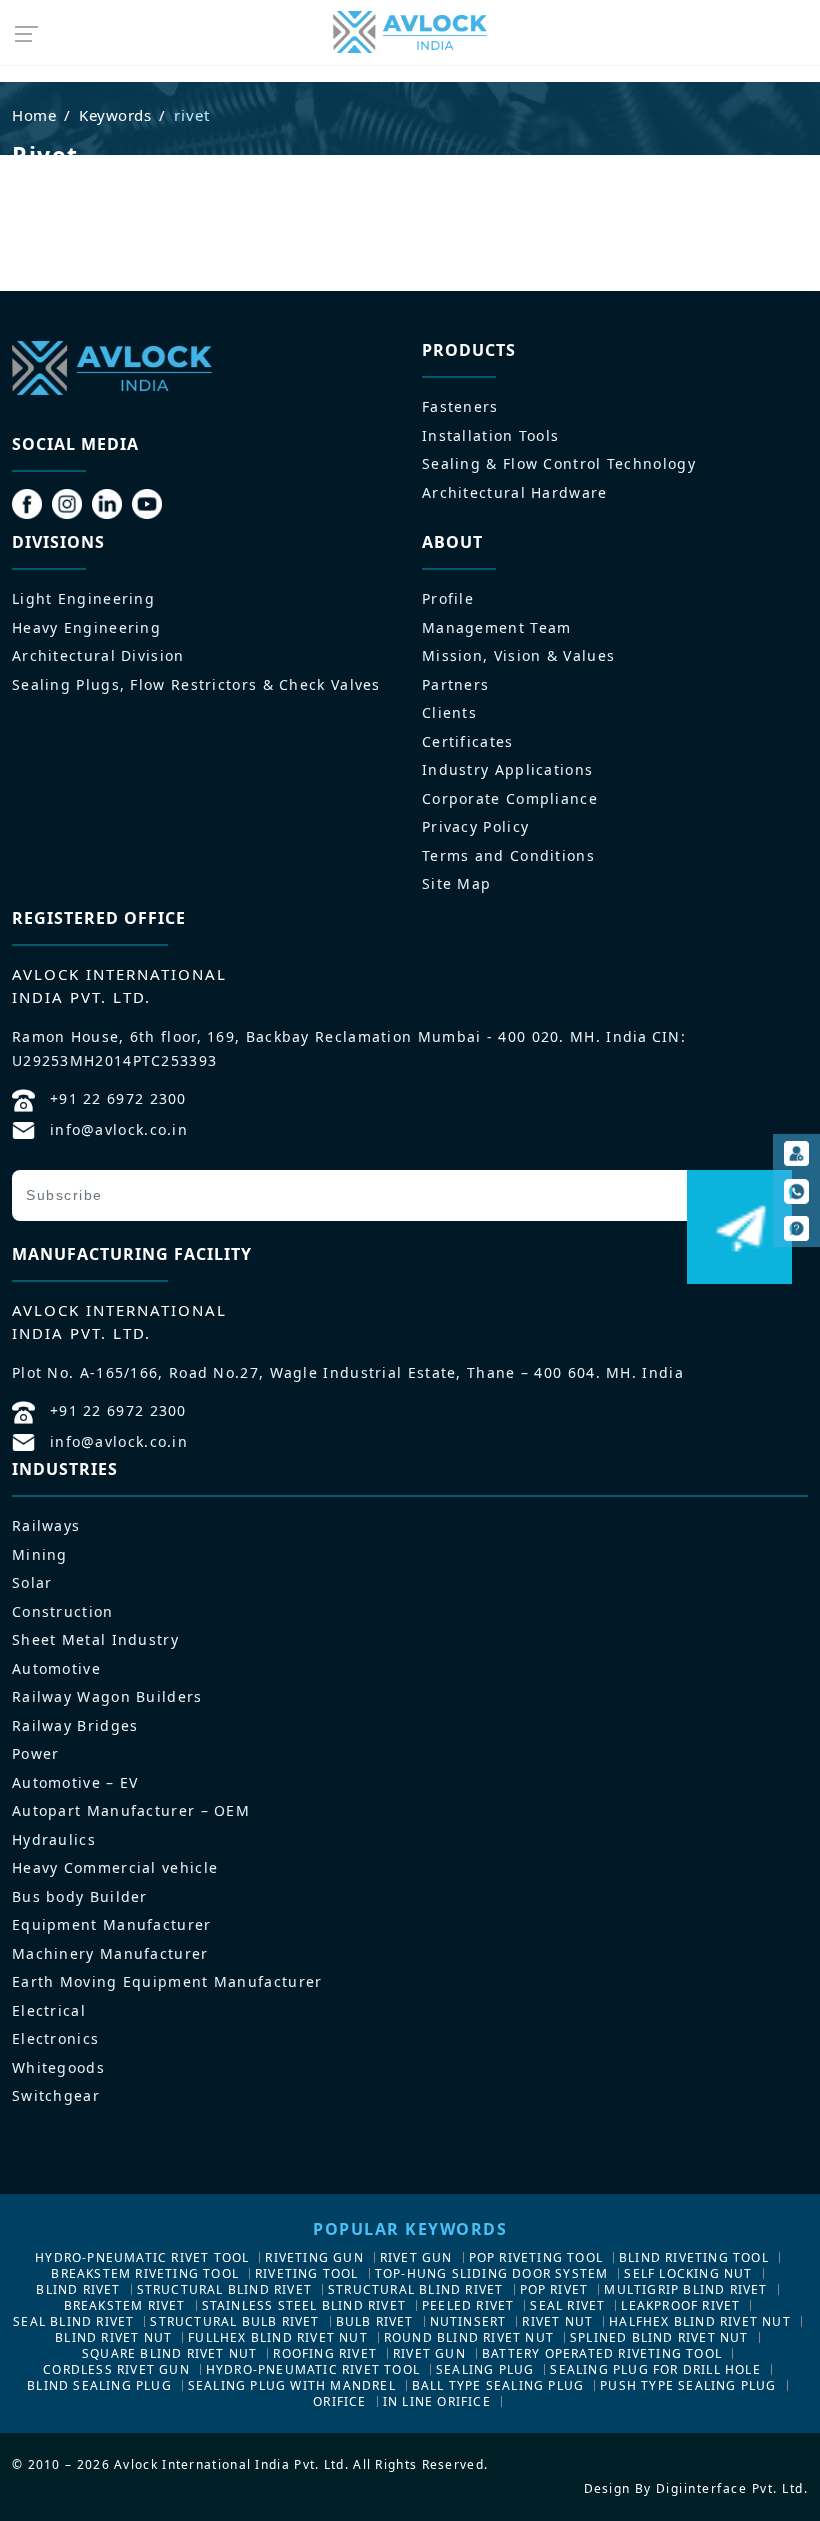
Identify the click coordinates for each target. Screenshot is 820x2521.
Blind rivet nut (113, 2337)
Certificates (468, 741)
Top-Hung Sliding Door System (492, 2273)
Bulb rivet (375, 2321)
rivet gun (416, 2257)
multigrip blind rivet (685, 2289)
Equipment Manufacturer (112, 1924)
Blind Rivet (78, 2289)
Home (34, 115)
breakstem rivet (125, 2305)
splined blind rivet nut (659, 2337)
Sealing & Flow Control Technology (559, 463)
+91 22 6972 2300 (118, 1098)
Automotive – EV (75, 1782)
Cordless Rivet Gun (116, 2369)
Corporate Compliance (510, 798)
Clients (449, 712)
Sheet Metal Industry (95, 1639)
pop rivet (554, 2289)
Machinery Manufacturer (110, 1953)
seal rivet (567, 2305)
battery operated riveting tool (602, 2353)
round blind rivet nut (469, 2337)
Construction (63, 1611)
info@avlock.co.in (119, 1129)
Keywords (115, 115)
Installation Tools (490, 435)
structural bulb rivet (234, 2321)
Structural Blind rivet (224, 2289)
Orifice (339, 2401)
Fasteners (460, 406)
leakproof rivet (680, 2305)
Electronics (55, 2038)
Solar (32, 1582)
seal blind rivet (73, 2321)
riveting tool (307, 2273)
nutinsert (468, 2321)
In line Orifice (437, 2401)
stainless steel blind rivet (304, 2305)
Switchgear (56, 2095)
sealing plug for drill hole (655, 2369)
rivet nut (557, 2321)
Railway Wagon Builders (107, 1696)
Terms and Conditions (508, 855)
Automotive (56, 1668)
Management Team (497, 627)
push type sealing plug (688, 2385)
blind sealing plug (99, 2385)
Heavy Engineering (86, 627)
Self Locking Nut (688, 2273)
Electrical (49, 2010)
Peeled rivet (468, 2305)
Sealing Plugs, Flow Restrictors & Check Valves (196, 684)
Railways (46, 1525)
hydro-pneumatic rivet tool (142, 2257)
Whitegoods (58, 2067)
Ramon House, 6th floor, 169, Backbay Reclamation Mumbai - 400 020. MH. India (330, 1036)
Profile (448, 598)
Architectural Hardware (515, 492)
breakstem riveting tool (145, 2273)
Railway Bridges (75, 1725)
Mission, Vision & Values (518, 655)
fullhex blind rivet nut (278, 2337)
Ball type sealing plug (498, 2385)
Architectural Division (98, 655)
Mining (40, 1554)
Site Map (456, 883)
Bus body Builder (80, 1896)
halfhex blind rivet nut (700, 2321)
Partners (455, 684)
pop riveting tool (536, 2257)
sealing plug (485, 2369)
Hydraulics (54, 1839)
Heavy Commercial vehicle (115, 1867)
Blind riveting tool (694, 2257)
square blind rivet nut (169, 2353)
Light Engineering (83, 598)
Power (36, 1753)
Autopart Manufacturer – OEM (131, 1810)
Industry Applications (507, 769)
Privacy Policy (475, 826)
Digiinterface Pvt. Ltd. (732, 2488)
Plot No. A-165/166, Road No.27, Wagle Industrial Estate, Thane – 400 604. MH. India (348, 1372)
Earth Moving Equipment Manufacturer (167, 1981)
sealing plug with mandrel (292, 2385)
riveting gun (314, 2257)
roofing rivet (325, 2353)
